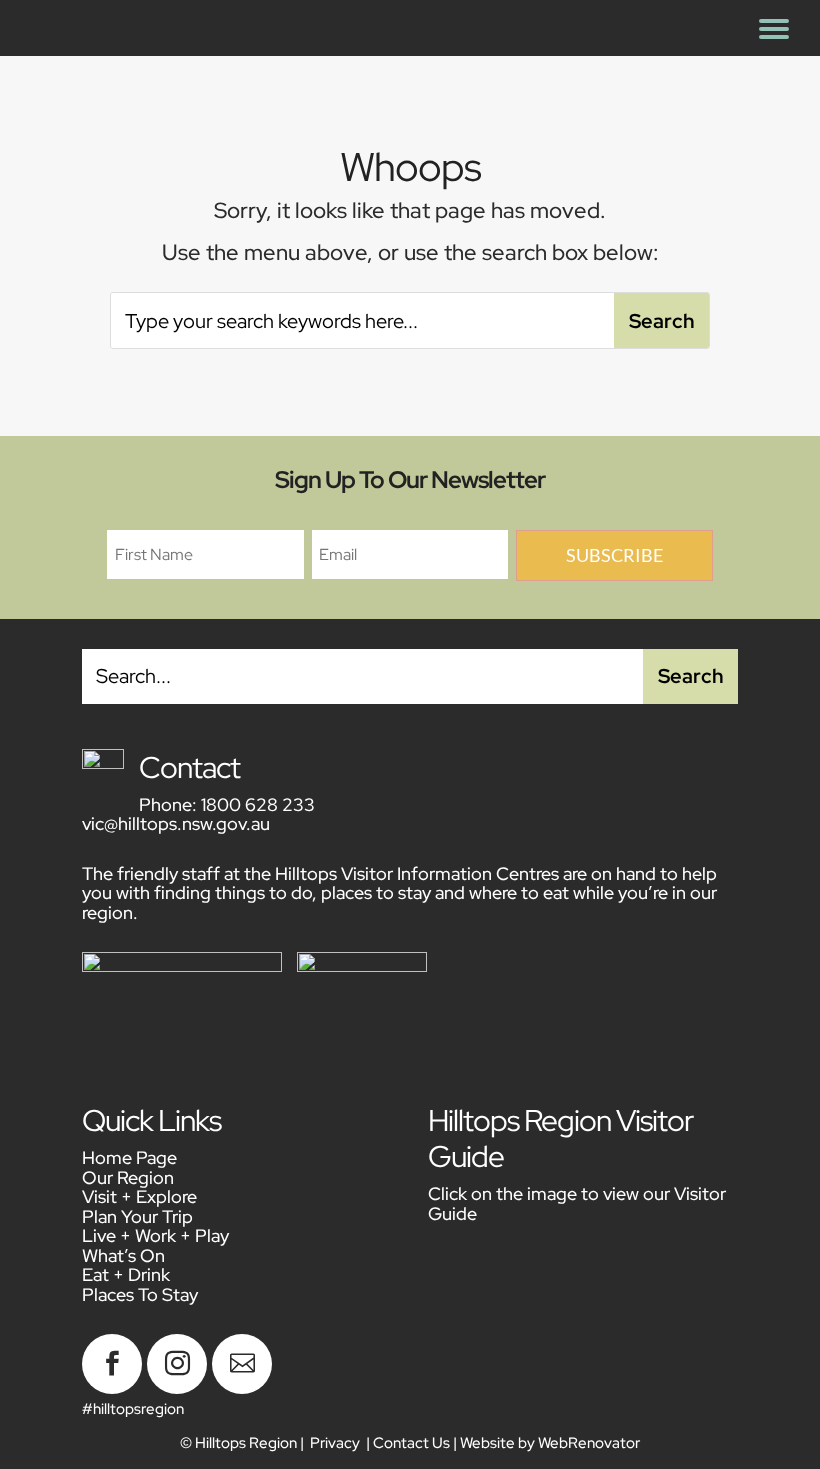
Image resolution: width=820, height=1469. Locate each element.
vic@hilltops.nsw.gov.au (176, 823)
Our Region (128, 1177)
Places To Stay (140, 1294)
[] (177, 1389)
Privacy (335, 1443)
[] (242, 1389)
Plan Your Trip (137, 1216)
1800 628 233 (258, 804)
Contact (189, 767)
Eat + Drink (126, 1274)
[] (112, 1389)
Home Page (129, 1157)
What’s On (123, 1255)
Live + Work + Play (155, 1235)
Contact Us (411, 1443)
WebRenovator (589, 1443)
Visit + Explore (139, 1196)
